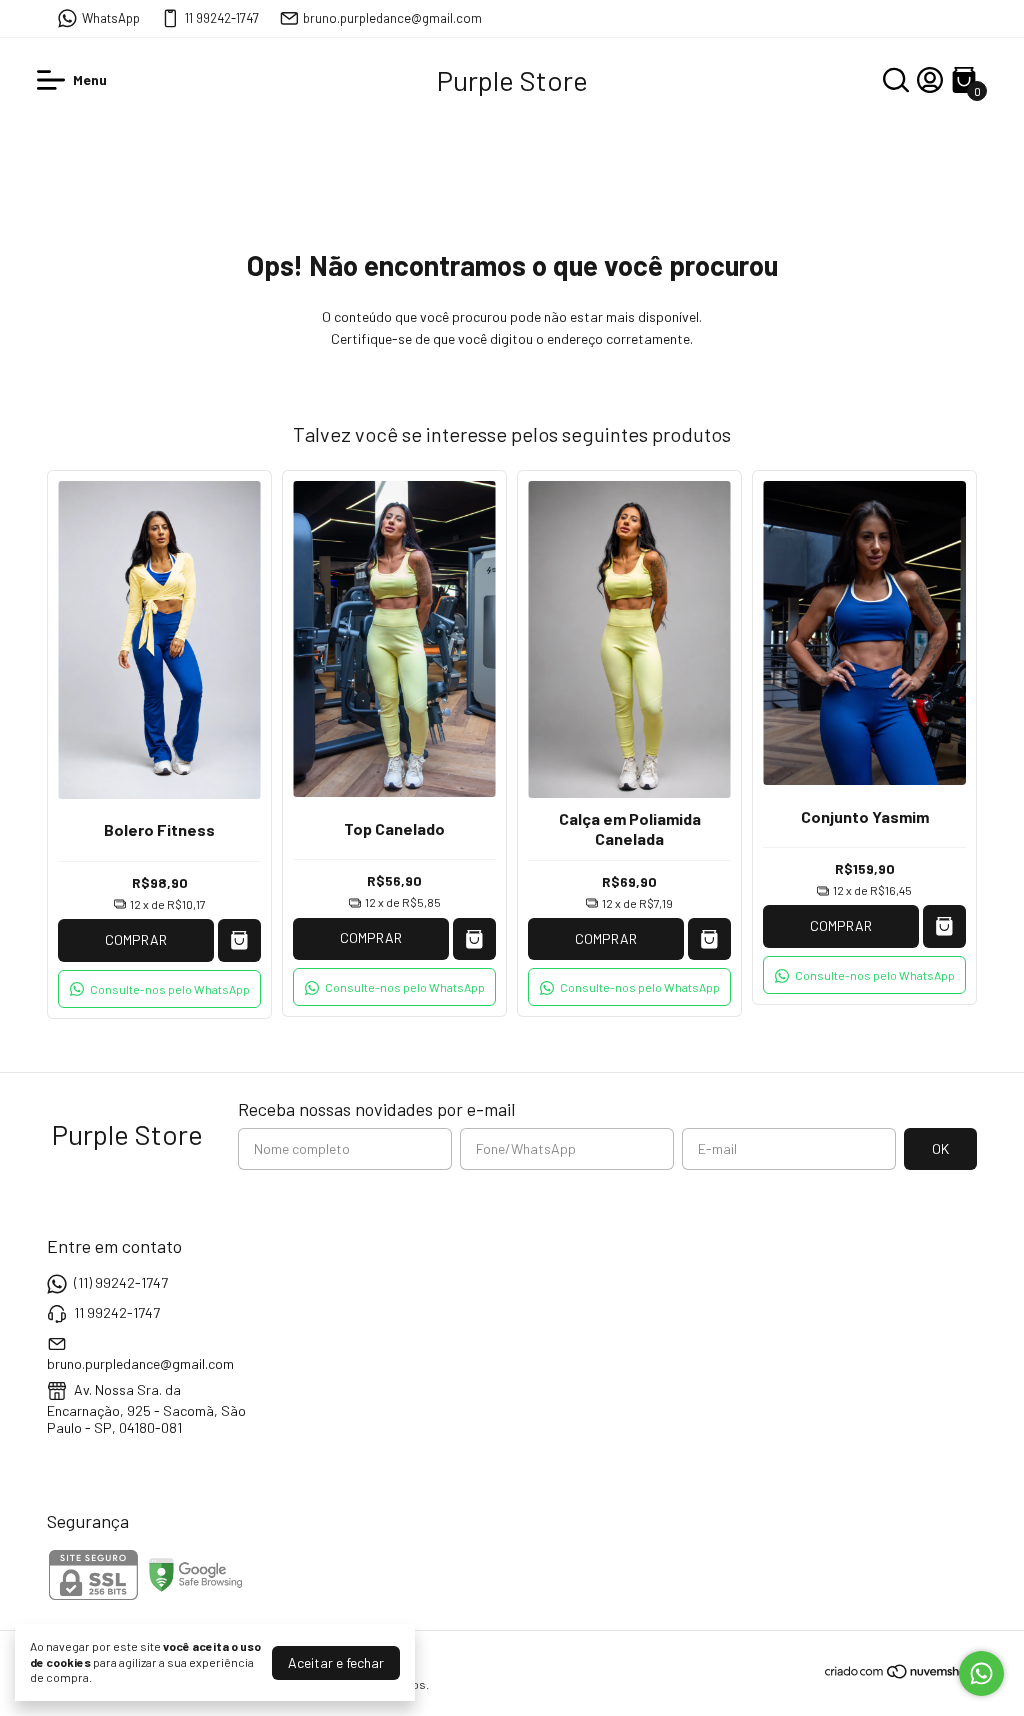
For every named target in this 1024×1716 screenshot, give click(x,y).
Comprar (136, 939)
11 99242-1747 (222, 18)
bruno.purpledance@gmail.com (392, 18)
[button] (159, 989)
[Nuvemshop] (900, 1674)
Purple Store (512, 80)
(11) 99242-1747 (121, 1282)
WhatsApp (111, 18)
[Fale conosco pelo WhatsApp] (981, 1673)
